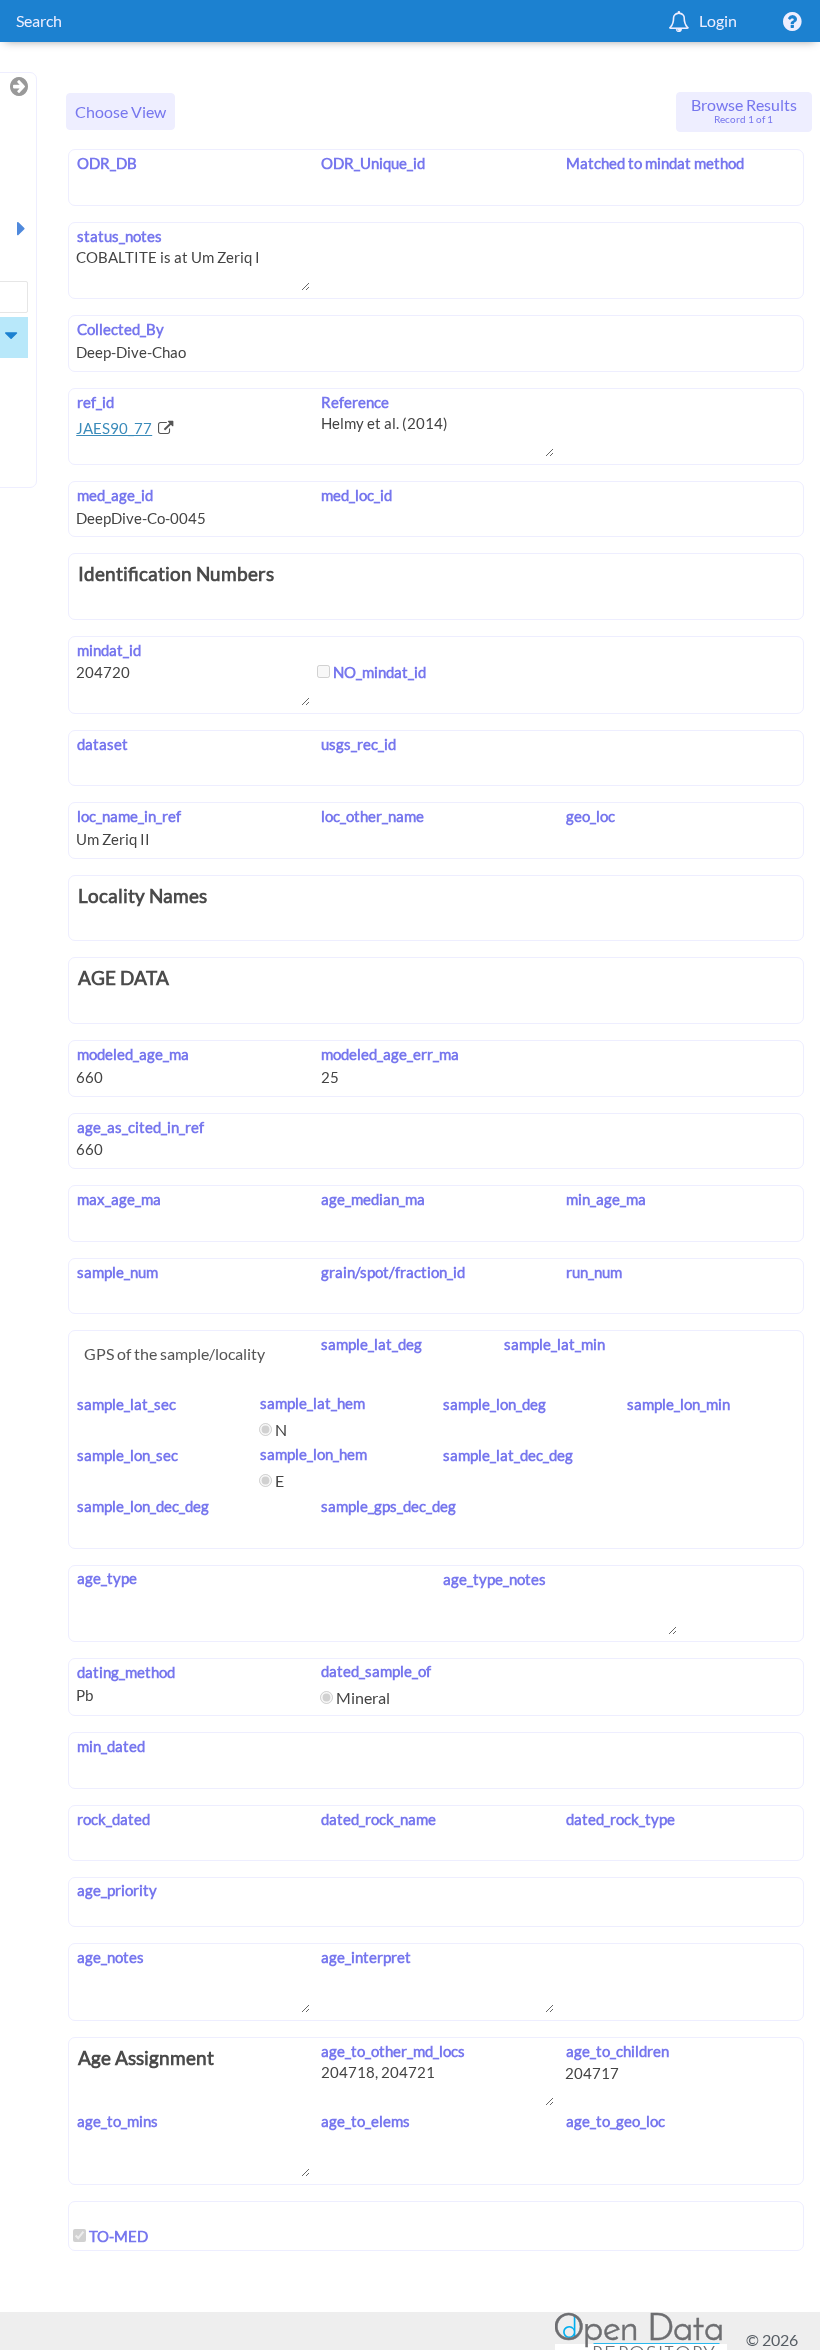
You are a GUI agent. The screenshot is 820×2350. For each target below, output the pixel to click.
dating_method (125, 1672)
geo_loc (590, 816)
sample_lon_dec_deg (142, 1506)
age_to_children (617, 2051)
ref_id (95, 402)
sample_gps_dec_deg (388, 1506)
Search (39, 20)
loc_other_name (372, 816)
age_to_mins (117, 2121)
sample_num (117, 1272)
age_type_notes (494, 1579)
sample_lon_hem (313, 1454)
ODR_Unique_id (373, 163)
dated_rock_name (378, 1819)
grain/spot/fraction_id (393, 1272)
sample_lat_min (554, 1344)
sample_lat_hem (312, 1403)
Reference (355, 402)
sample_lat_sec (126, 1404)
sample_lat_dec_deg (508, 1455)
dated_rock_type (620, 1819)
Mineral (361, 1697)
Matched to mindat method (654, 163)
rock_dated (113, 1819)
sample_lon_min (678, 1404)
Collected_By (120, 329)
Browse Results (744, 110)
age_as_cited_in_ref (140, 1127)
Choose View (120, 111)
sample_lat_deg (371, 1344)
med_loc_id (356, 495)
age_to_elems (365, 2121)
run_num (593, 1272)
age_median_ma (373, 1199)
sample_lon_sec (127, 1455)
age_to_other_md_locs (393, 2051)
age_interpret (366, 1957)
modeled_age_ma (132, 1054)
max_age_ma (118, 1199)
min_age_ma (605, 1199)
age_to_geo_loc (615, 2121)
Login (718, 20)
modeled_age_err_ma (390, 1054)
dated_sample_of (376, 1671)
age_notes (110, 1957)
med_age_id (114, 495)
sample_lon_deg (494, 1404)
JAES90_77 (114, 428)
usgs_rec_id (358, 744)
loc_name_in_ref (128, 816)
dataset (102, 744)
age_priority (116, 1890)
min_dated (110, 1746)
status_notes (119, 236)
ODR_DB (106, 163)
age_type (106, 1578)
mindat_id (108, 650)
